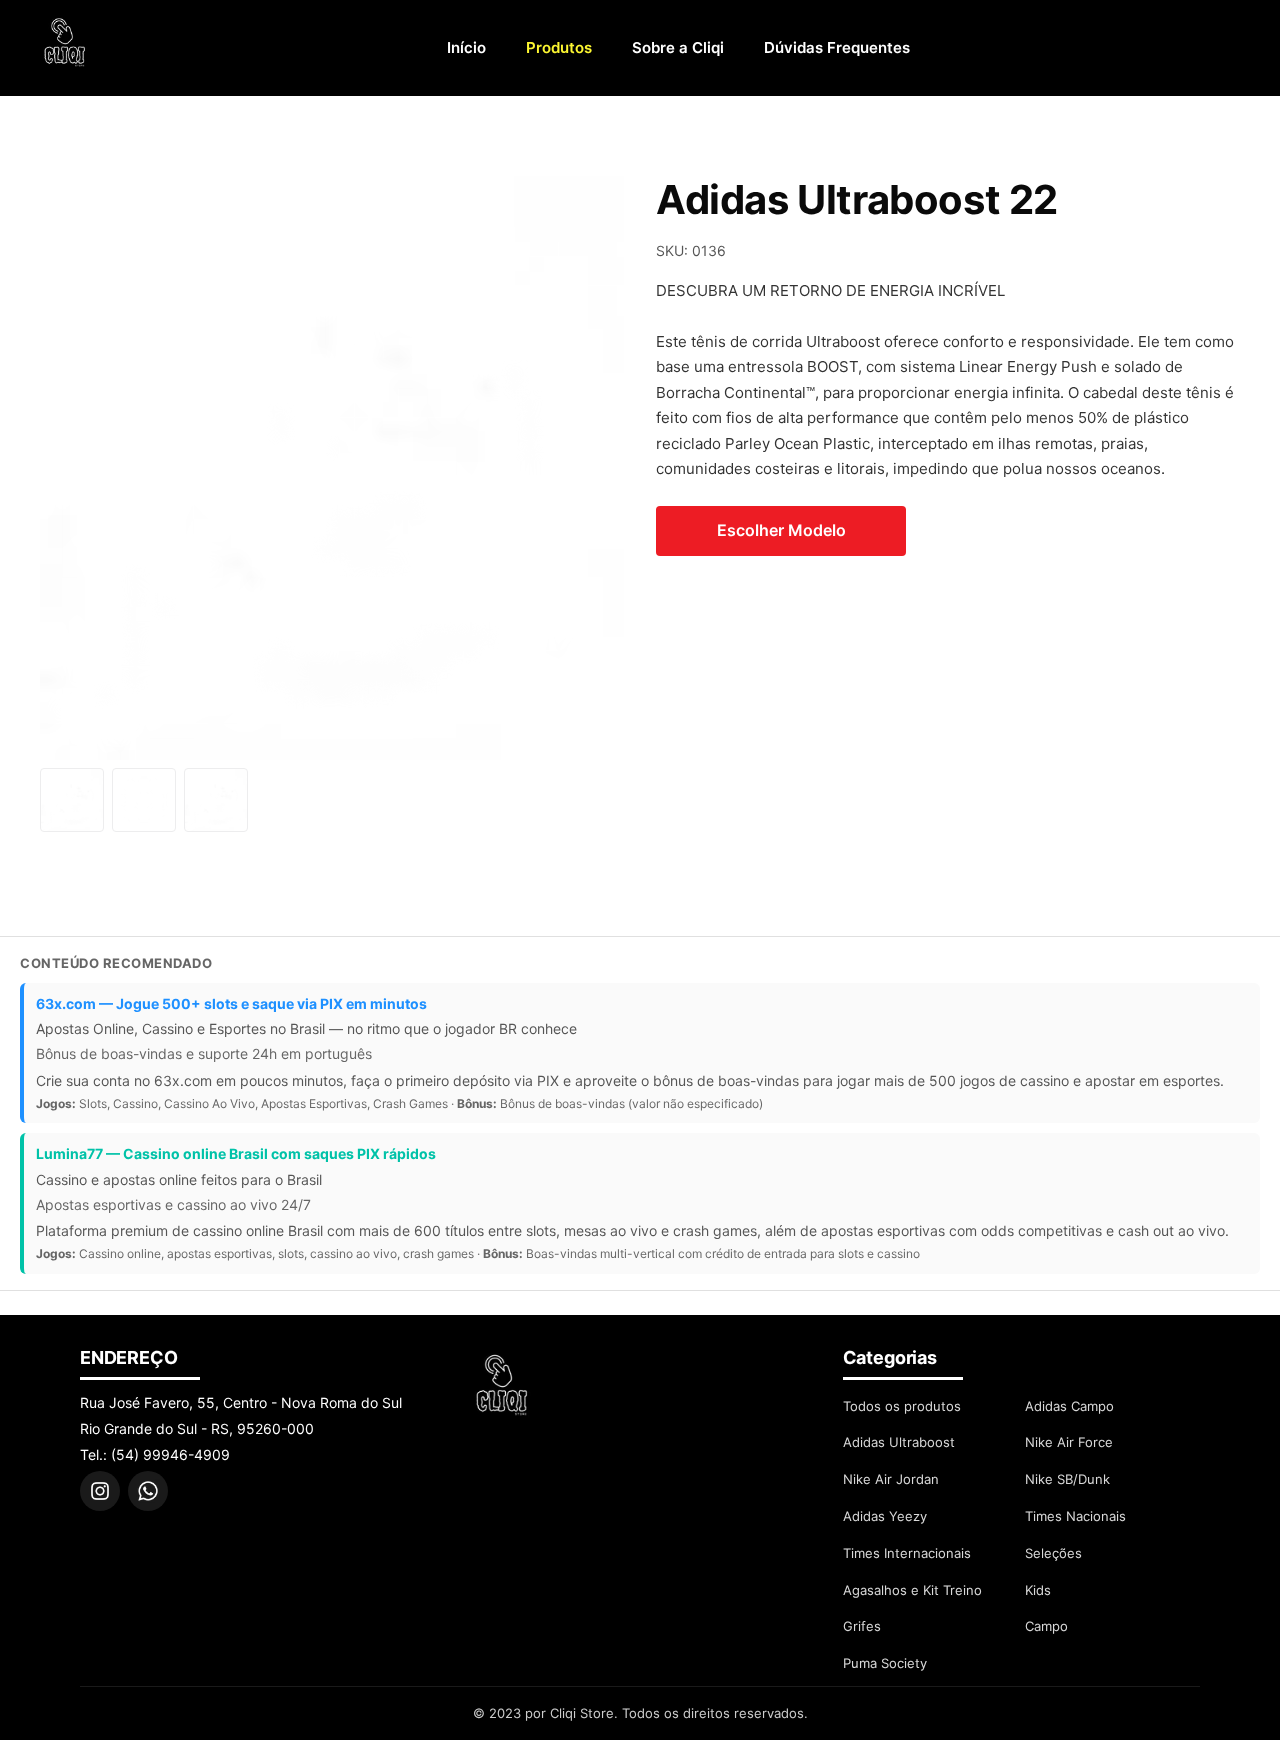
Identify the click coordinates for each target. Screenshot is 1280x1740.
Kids (1038, 1590)
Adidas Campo (1069, 1406)
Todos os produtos (902, 1406)
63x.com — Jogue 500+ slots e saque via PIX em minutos (231, 1003)
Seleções (1053, 1553)
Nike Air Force (1069, 1442)
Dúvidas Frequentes (837, 47)
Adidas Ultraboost (899, 1442)
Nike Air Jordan (891, 1479)
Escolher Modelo (781, 530)
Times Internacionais (907, 1553)
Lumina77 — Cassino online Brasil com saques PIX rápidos (236, 1153)
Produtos (559, 47)
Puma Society (885, 1663)
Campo (1046, 1626)
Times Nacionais (1075, 1516)
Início (466, 47)
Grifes (862, 1626)
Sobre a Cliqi (678, 47)
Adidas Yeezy (885, 1516)
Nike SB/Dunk (1067, 1479)
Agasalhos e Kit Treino (912, 1590)
